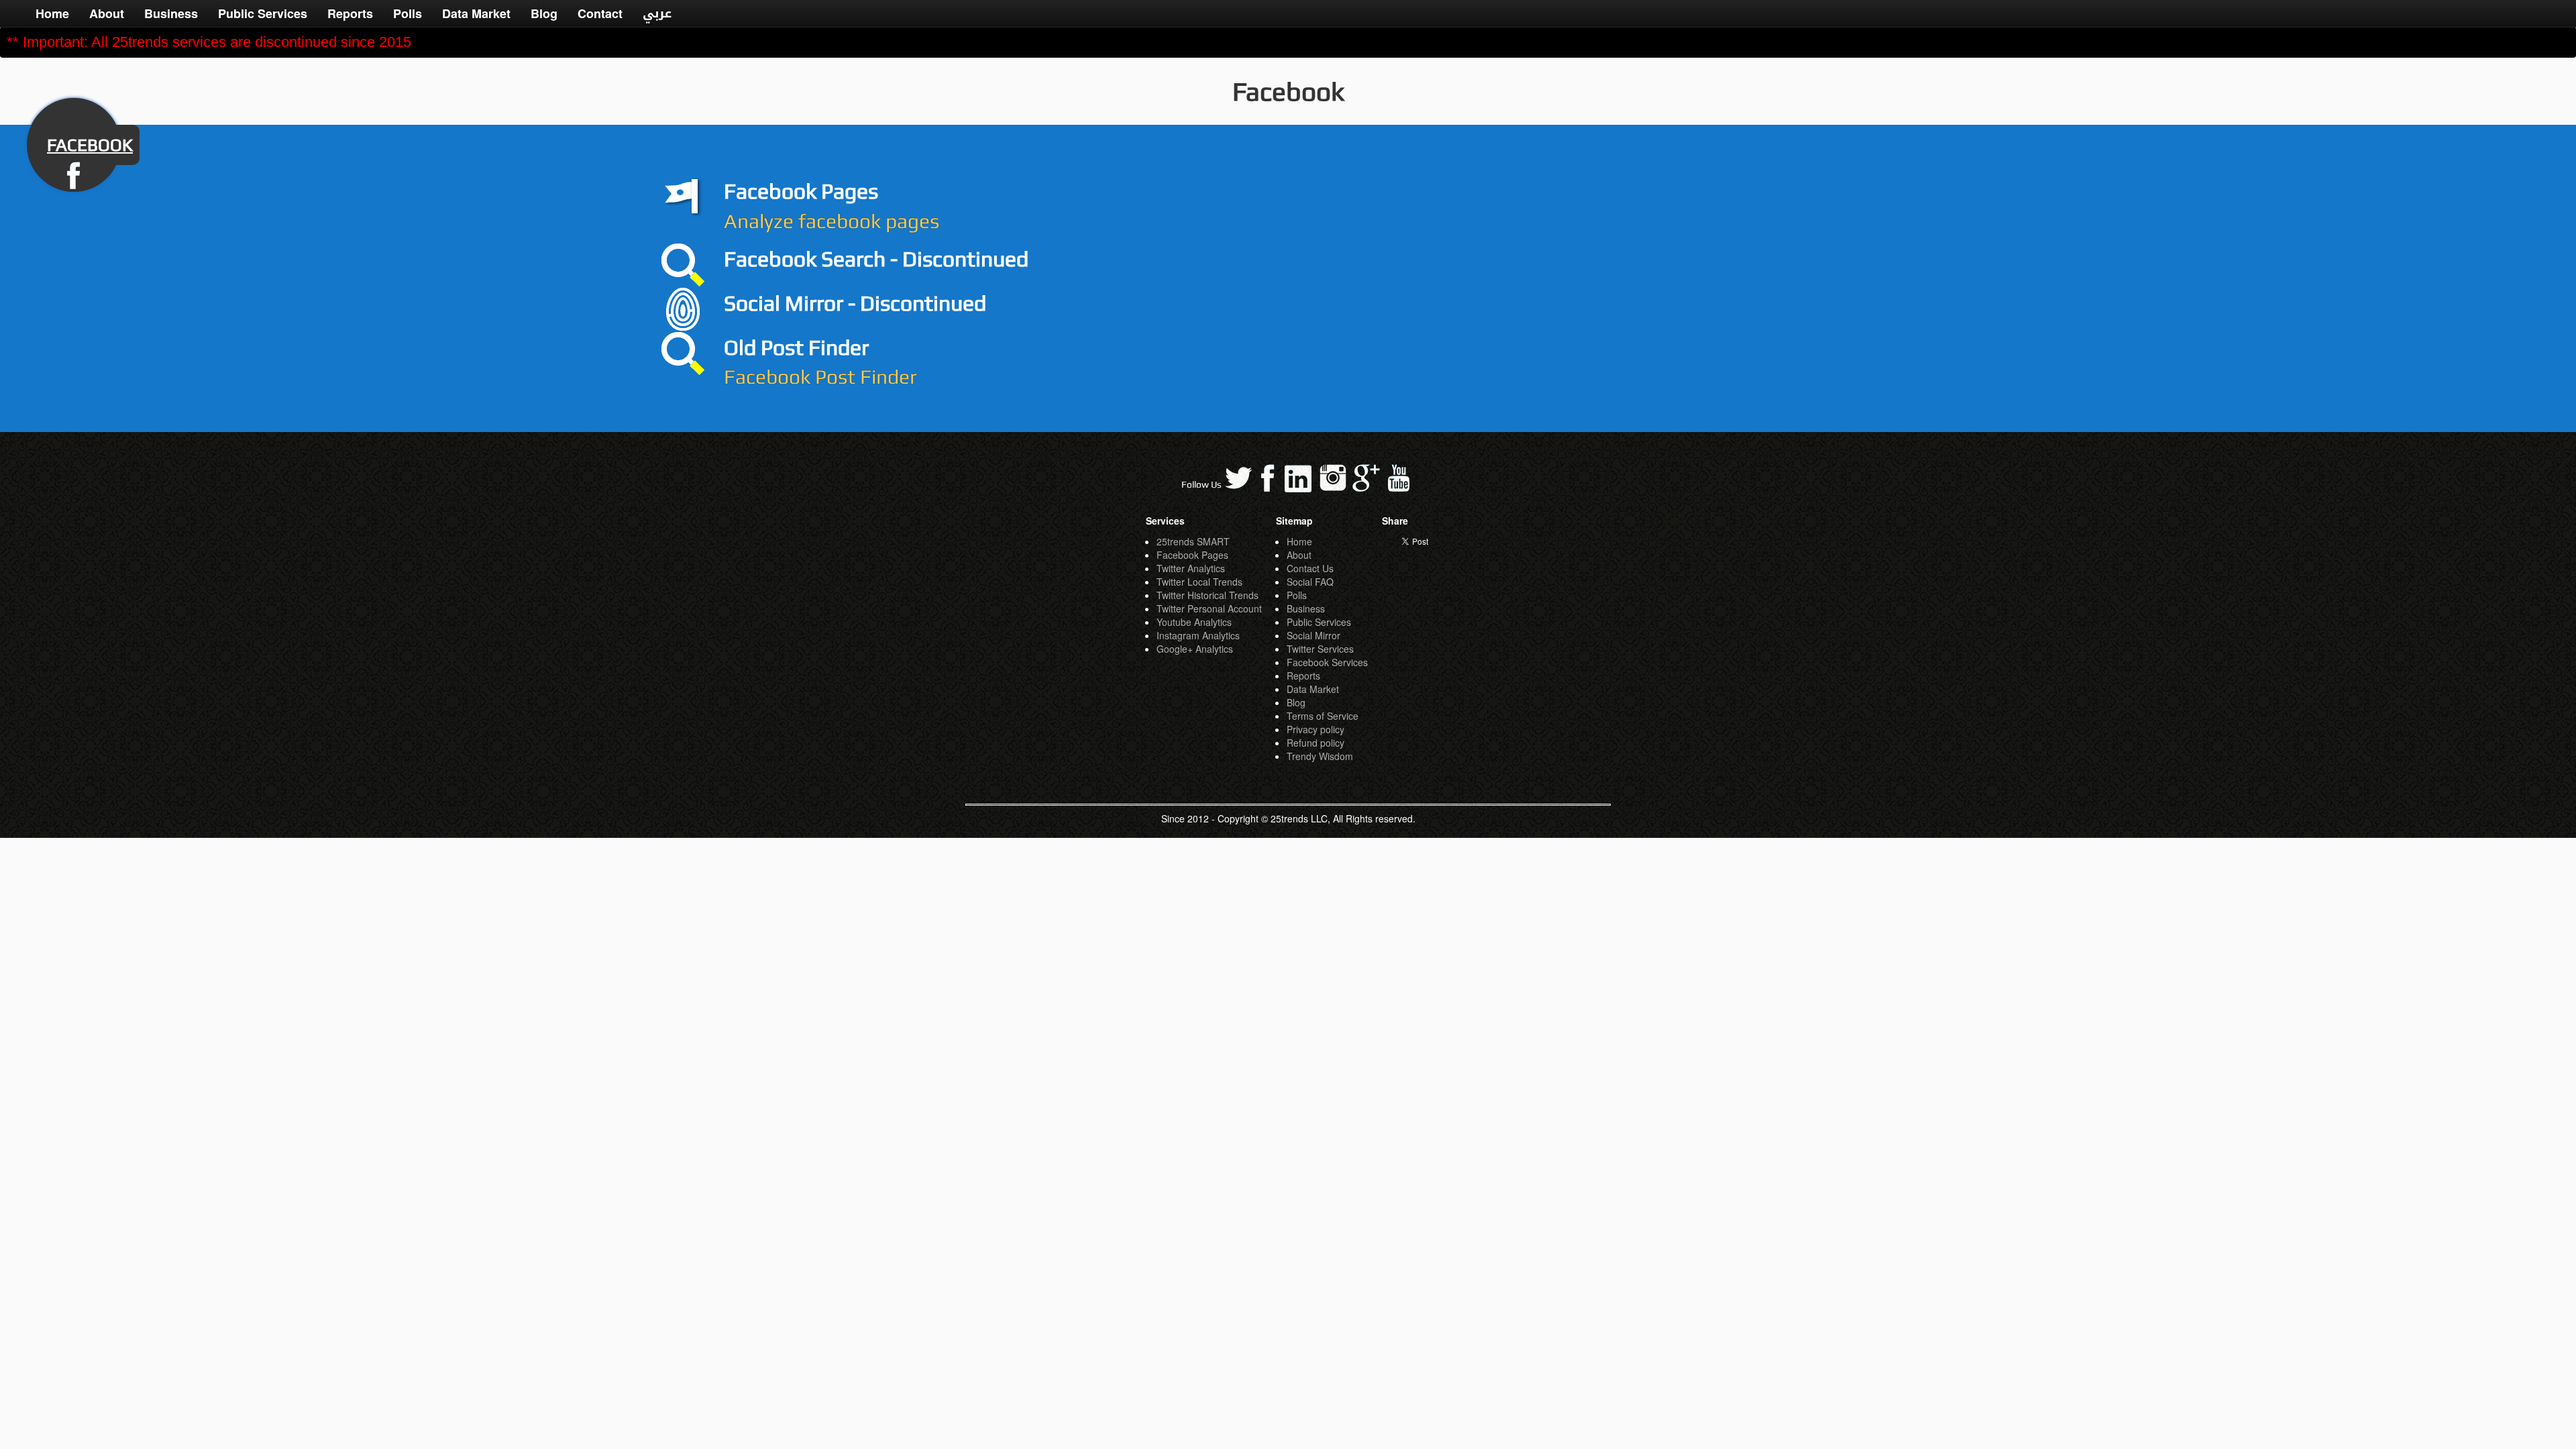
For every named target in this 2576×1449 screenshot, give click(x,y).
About (107, 13)
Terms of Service (1323, 716)
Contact (600, 13)
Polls (408, 13)
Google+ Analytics (1195, 649)
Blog (544, 13)
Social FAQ (1310, 582)
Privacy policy (1316, 729)
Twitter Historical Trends (1207, 595)
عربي (657, 13)
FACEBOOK (90, 145)
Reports (350, 13)
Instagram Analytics (1198, 635)
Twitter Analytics (1191, 568)
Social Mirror (1313, 635)
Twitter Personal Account (1209, 608)
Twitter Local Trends (1199, 582)
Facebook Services (1327, 662)
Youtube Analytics (1194, 622)
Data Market (476, 13)
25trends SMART (1193, 541)
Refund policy (1316, 743)
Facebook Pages (1192, 555)
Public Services (263, 13)
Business (171, 13)
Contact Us (1310, 568)
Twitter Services (1320, 649)
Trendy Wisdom (1320, 756)
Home (52, 13)
